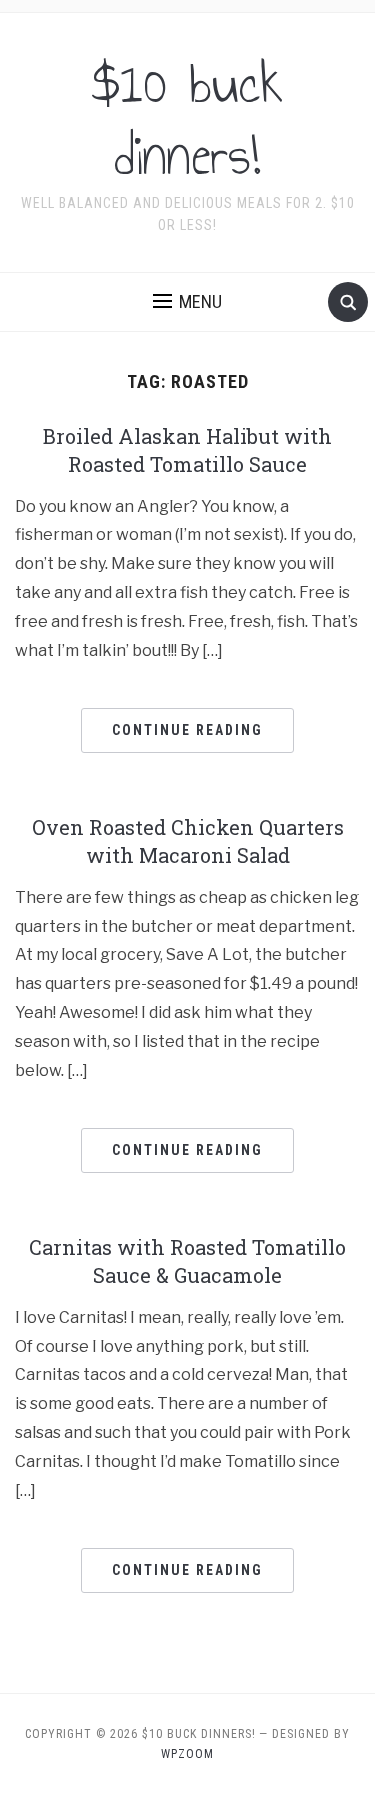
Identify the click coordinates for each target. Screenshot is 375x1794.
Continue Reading (187, 730)
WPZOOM (187, 1754)
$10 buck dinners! (187, 120)
